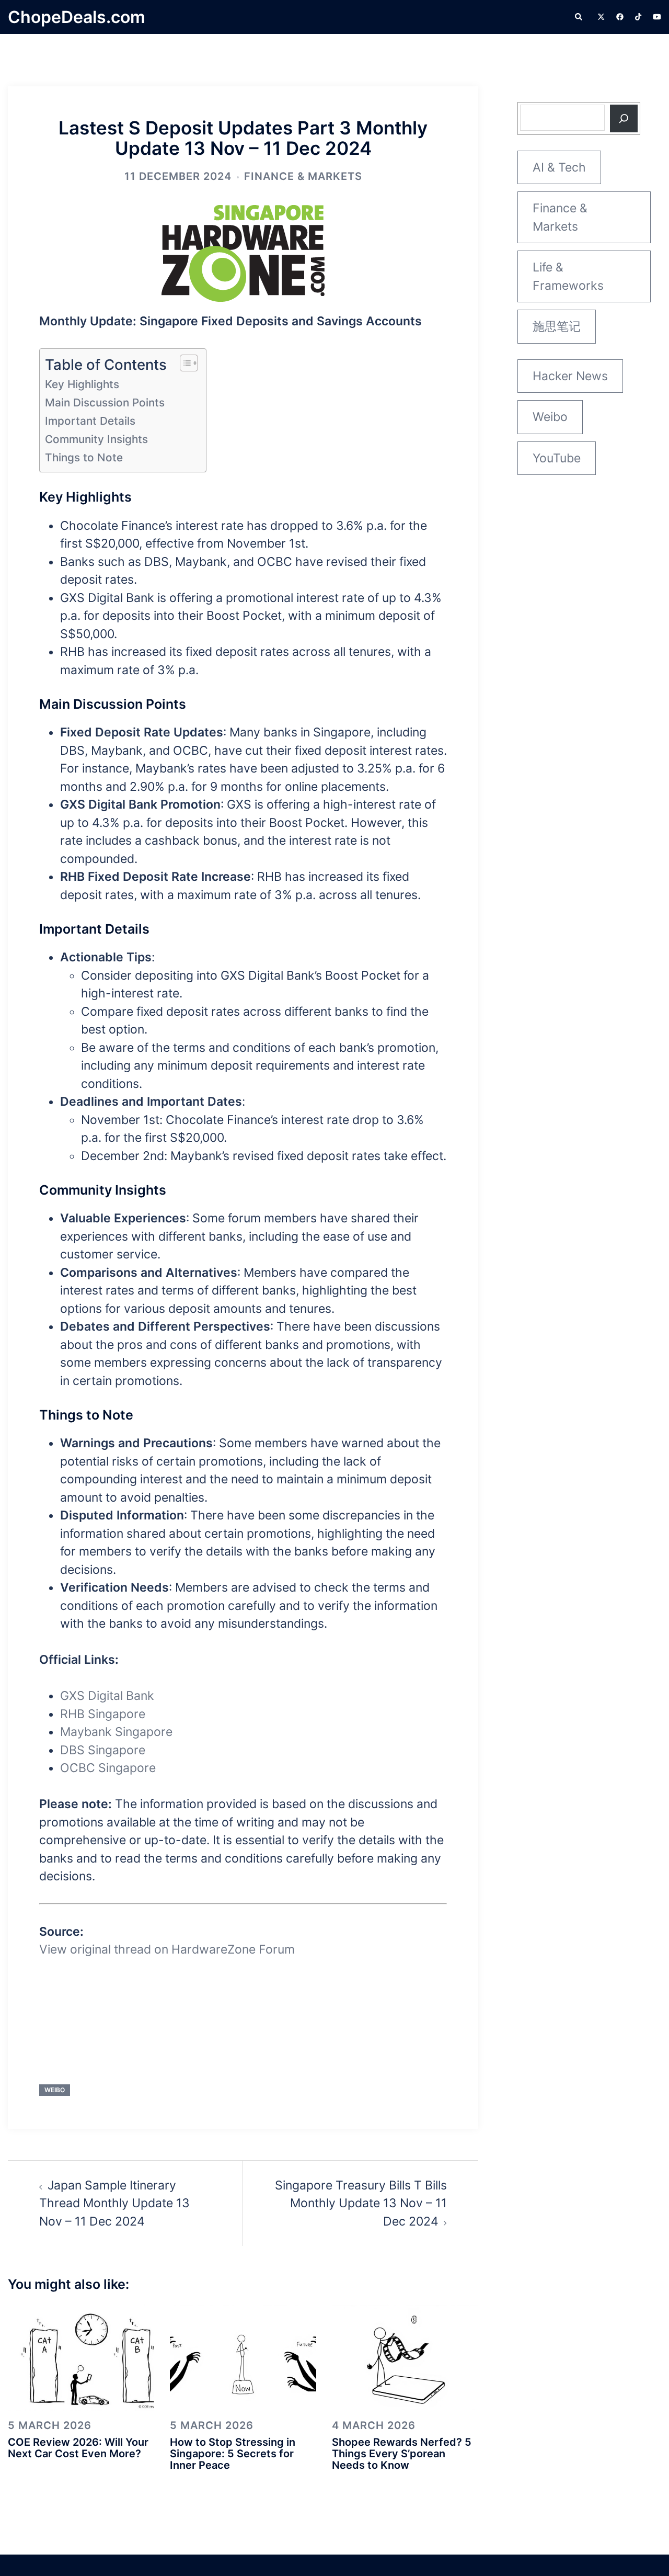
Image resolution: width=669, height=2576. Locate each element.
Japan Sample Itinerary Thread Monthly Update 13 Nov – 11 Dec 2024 (114, 2203)
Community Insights (96, 439)
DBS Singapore (103, 1750)
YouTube (557, 458)
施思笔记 (557, 326)
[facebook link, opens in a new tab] (619, 16)
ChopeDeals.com (77, 17)
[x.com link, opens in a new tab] (601, 16)
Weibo (55, 2090)
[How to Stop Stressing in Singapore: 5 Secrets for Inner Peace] (243, 2357)
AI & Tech (559, 167)
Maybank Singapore (116, 1732)
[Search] (624, 118)
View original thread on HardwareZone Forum (167, 1949)
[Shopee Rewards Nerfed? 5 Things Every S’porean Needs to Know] (405, 2357)
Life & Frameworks (568, 276)
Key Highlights (82, 384)
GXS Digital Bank (107, 1696)
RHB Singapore (103, 1714)
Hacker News (570, 376)
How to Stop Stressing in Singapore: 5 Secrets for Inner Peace (233, 2454)
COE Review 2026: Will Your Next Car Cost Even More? (78, 2448)
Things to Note (84, 457)
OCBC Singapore (108, 1768)
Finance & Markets (303, 176)
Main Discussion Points (105, 402)
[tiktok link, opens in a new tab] (638, 16)
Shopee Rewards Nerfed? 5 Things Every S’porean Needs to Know (402, 2454)
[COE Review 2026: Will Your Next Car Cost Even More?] (81, 2357)
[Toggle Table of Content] (184, 363)
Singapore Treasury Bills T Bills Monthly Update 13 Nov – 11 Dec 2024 (361, 2203)
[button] (579, 17)
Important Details (90, 421)
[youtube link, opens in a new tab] (657, 16)
